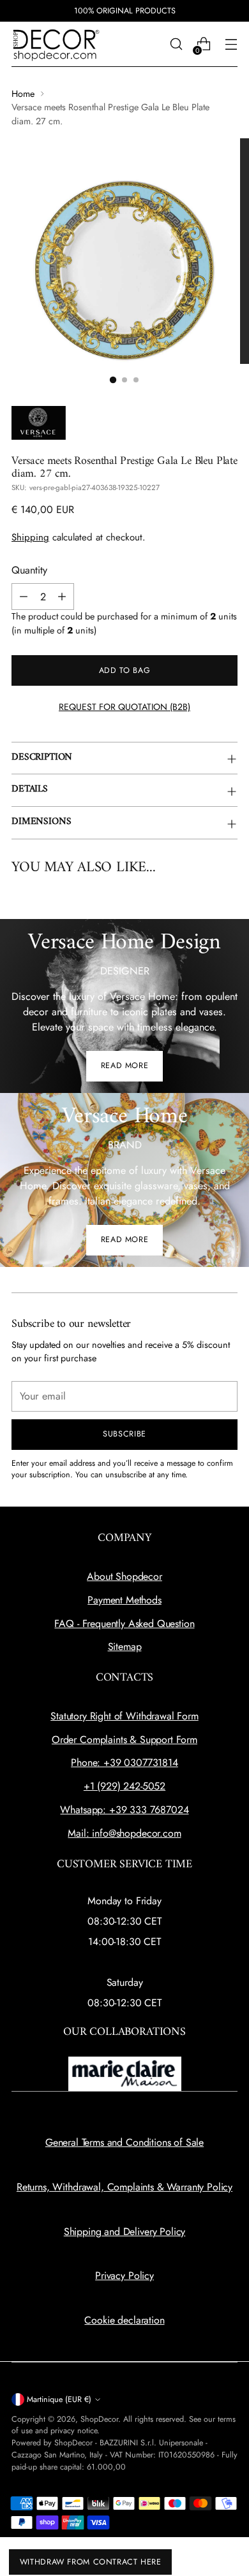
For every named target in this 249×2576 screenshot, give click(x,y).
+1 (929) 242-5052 (124, 1786)
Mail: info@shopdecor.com (124, 1833)
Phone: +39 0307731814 (124, 1762)
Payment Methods (124, 1600)
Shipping (30, 537)
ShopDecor (99, 2419)
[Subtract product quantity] (24, 597)
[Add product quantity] (62, 597)
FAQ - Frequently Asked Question (124, 1624)
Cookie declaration (124, 2320)
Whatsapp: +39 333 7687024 (124, 1810)
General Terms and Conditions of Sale (124, 2142)
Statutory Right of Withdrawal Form (124, 1716)
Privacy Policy (124, 2276)
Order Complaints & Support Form (124, 1740)
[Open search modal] (176, 44)
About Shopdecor (124, 1576)
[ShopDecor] (56, 44)
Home (23, 94)
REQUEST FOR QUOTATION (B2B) (124, 707)
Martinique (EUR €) (59, 2399)
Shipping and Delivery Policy (125, 2232)
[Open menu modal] (231, 44)
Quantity (29, 570)
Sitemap (125, 1646)
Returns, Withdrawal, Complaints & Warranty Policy (124, 2187)
